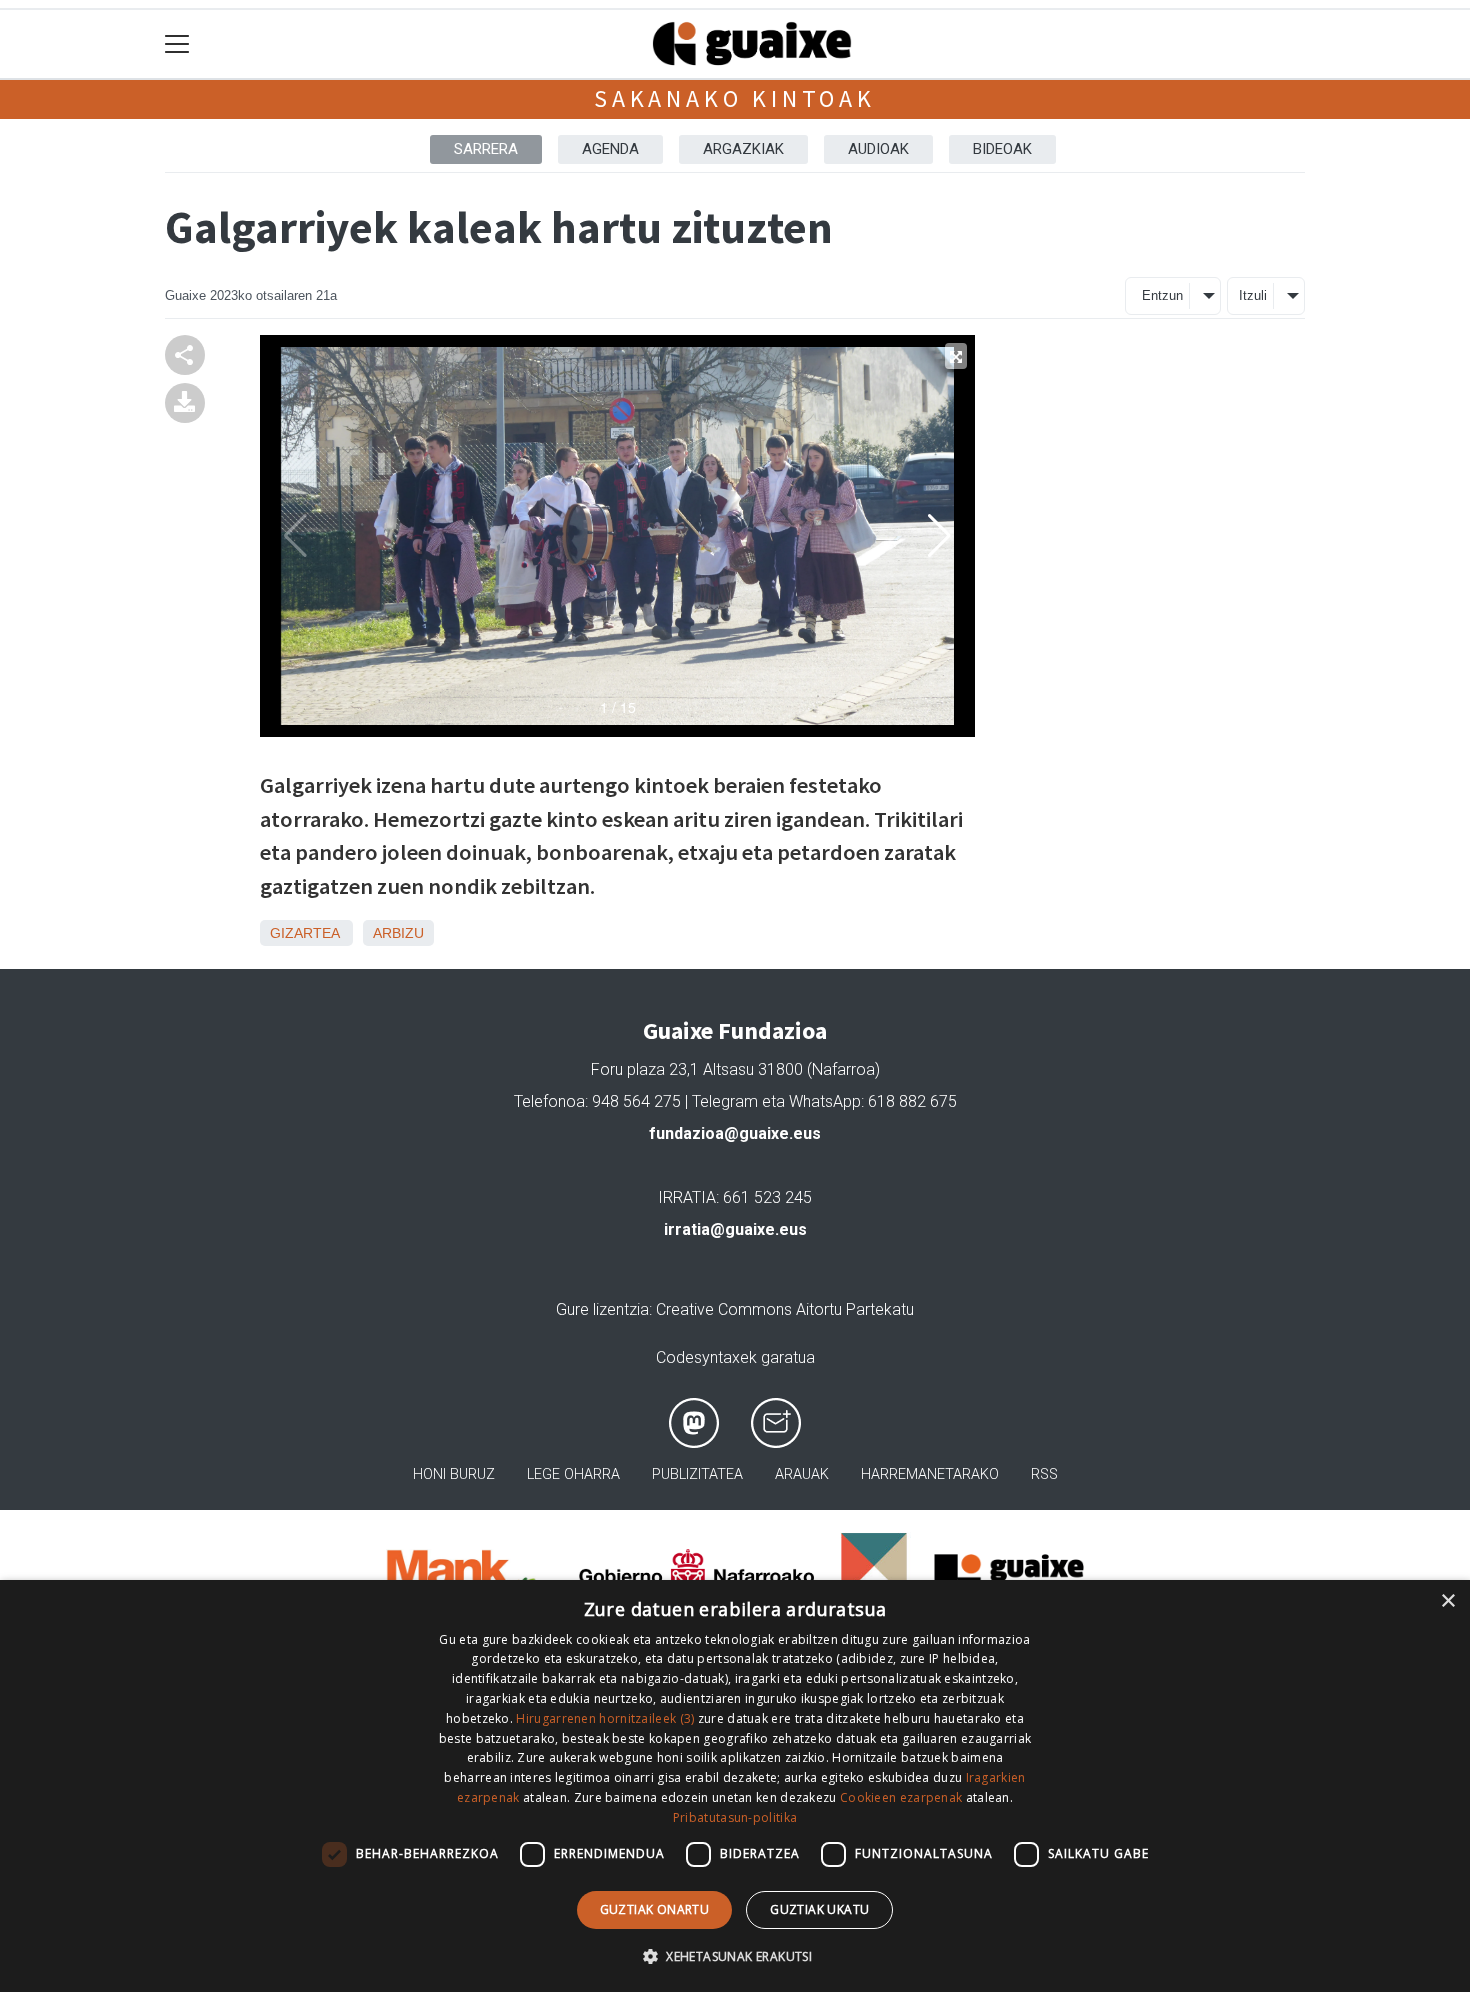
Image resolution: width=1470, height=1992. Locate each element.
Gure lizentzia (602, 1309)
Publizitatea (697, 1474)
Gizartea (304, 933)
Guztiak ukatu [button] (819, 1909)
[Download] (185, 401)
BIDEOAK (1002, 149)
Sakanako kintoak (735, 98)
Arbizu (398, 933)
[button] (735, 1956)
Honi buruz (454, 1474)
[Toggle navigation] (177, 44)
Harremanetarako (930, 1474)
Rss (1044, 1474)
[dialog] (735, 1786)
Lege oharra (573, 1474)
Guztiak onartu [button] (655, 1909)
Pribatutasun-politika (735, 1817)
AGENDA (610, 149)
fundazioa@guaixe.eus (735, 1133)
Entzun (1162, 295)
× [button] (1447, 1601)
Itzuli (1253, 295)
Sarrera (486, 149)
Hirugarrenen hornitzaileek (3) (605, 1718)
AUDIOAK (878, 149)
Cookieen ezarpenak (901, 1797)
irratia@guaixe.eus (735, 1229)
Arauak (802, 1474)
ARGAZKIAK (743, 149)
